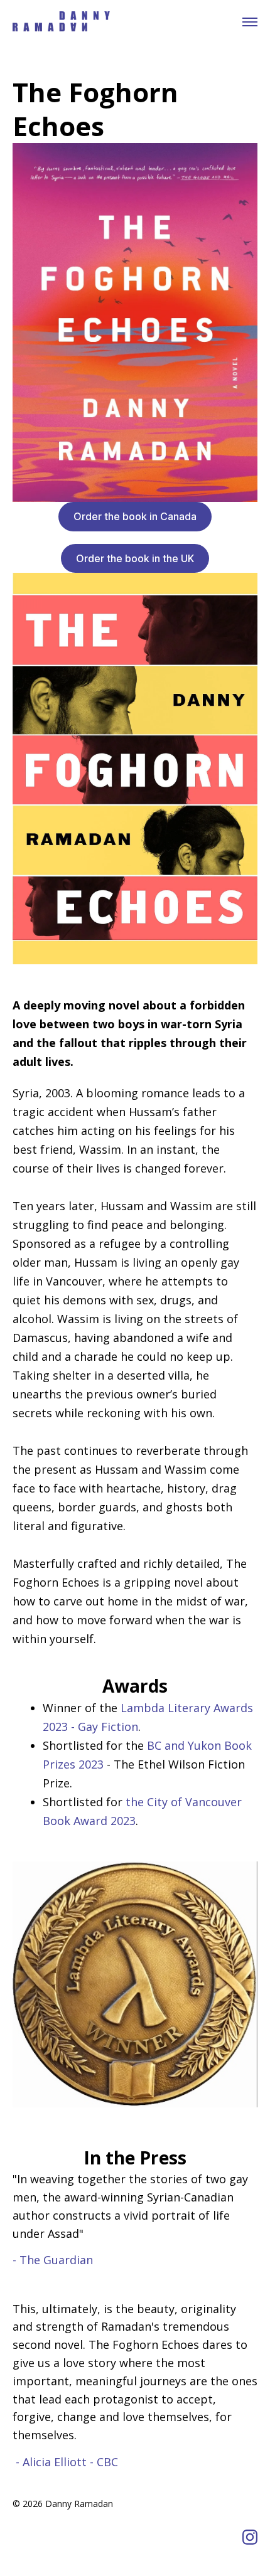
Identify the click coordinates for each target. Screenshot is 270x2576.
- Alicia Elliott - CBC (67, 2462)
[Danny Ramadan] (61, 22)
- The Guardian (53, 2260)
